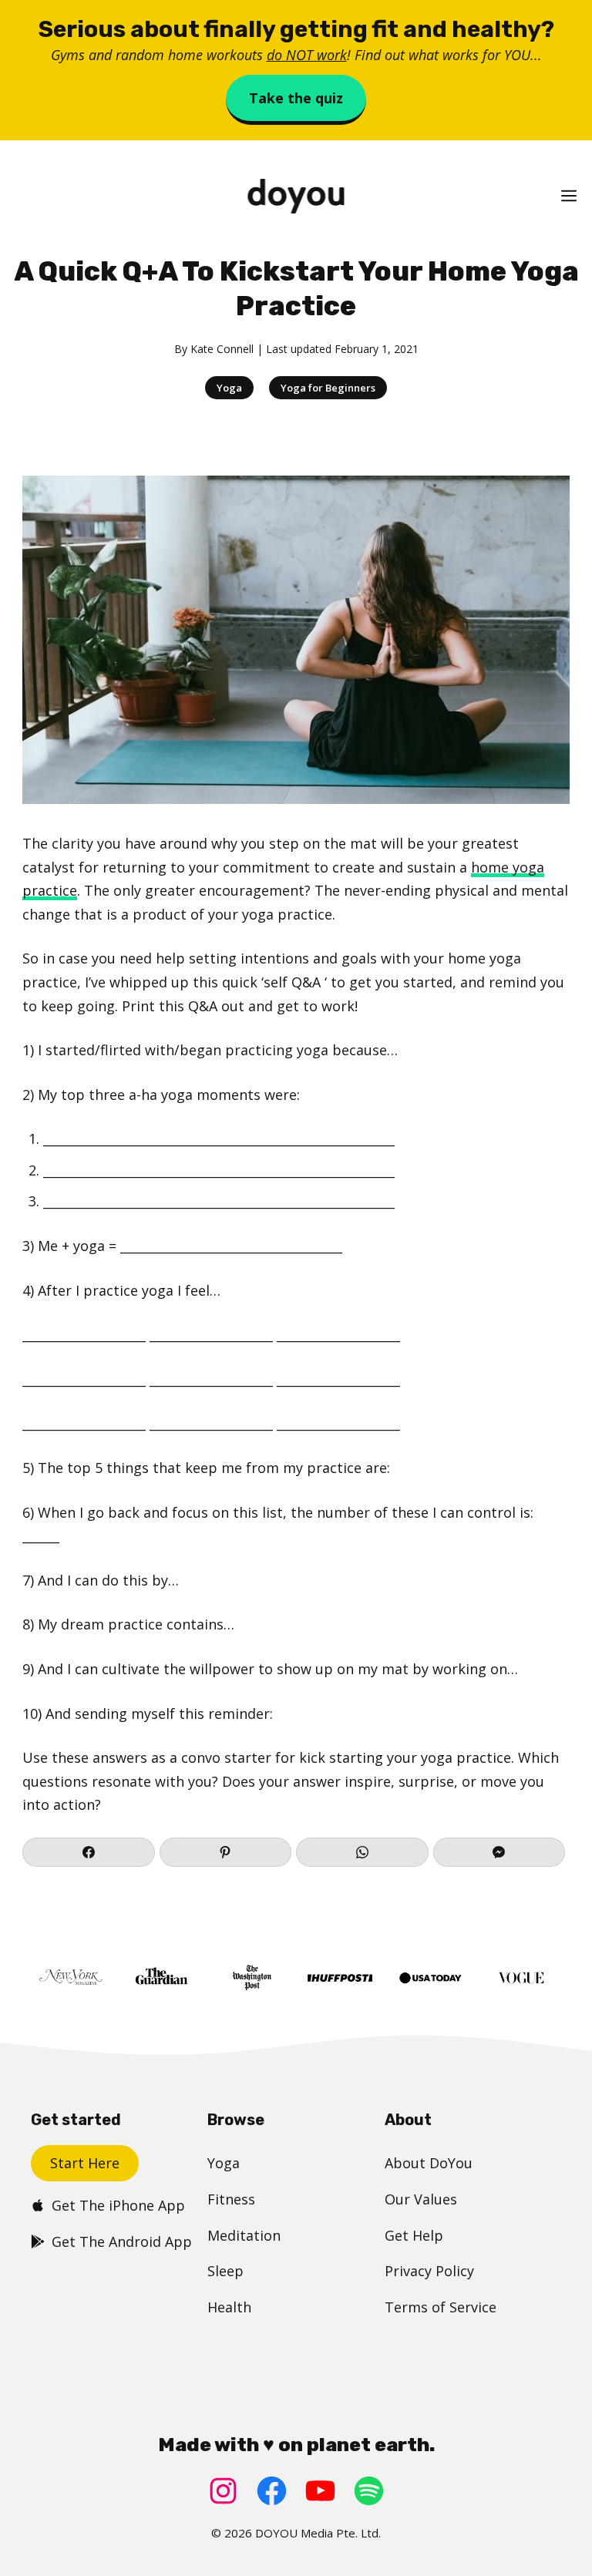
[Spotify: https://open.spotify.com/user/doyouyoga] (369, 2491)
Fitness (231, 2199)
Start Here (85, 2163)
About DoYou (429, 2163)
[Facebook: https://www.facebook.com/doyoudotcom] (272, 2491)
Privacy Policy (429, 2271)
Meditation (244, 2235)
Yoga (229, 388)
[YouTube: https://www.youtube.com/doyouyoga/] (320, 2491)
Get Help (414, 2235)
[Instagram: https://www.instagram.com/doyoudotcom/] (223, 2491)
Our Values (421, 2199)
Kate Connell (222, 349)
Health (229, 2307)
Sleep (225, 2271)
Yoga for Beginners (328, 388)
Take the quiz (296, 98)
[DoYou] (296, 196)
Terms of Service (441, 2307)
